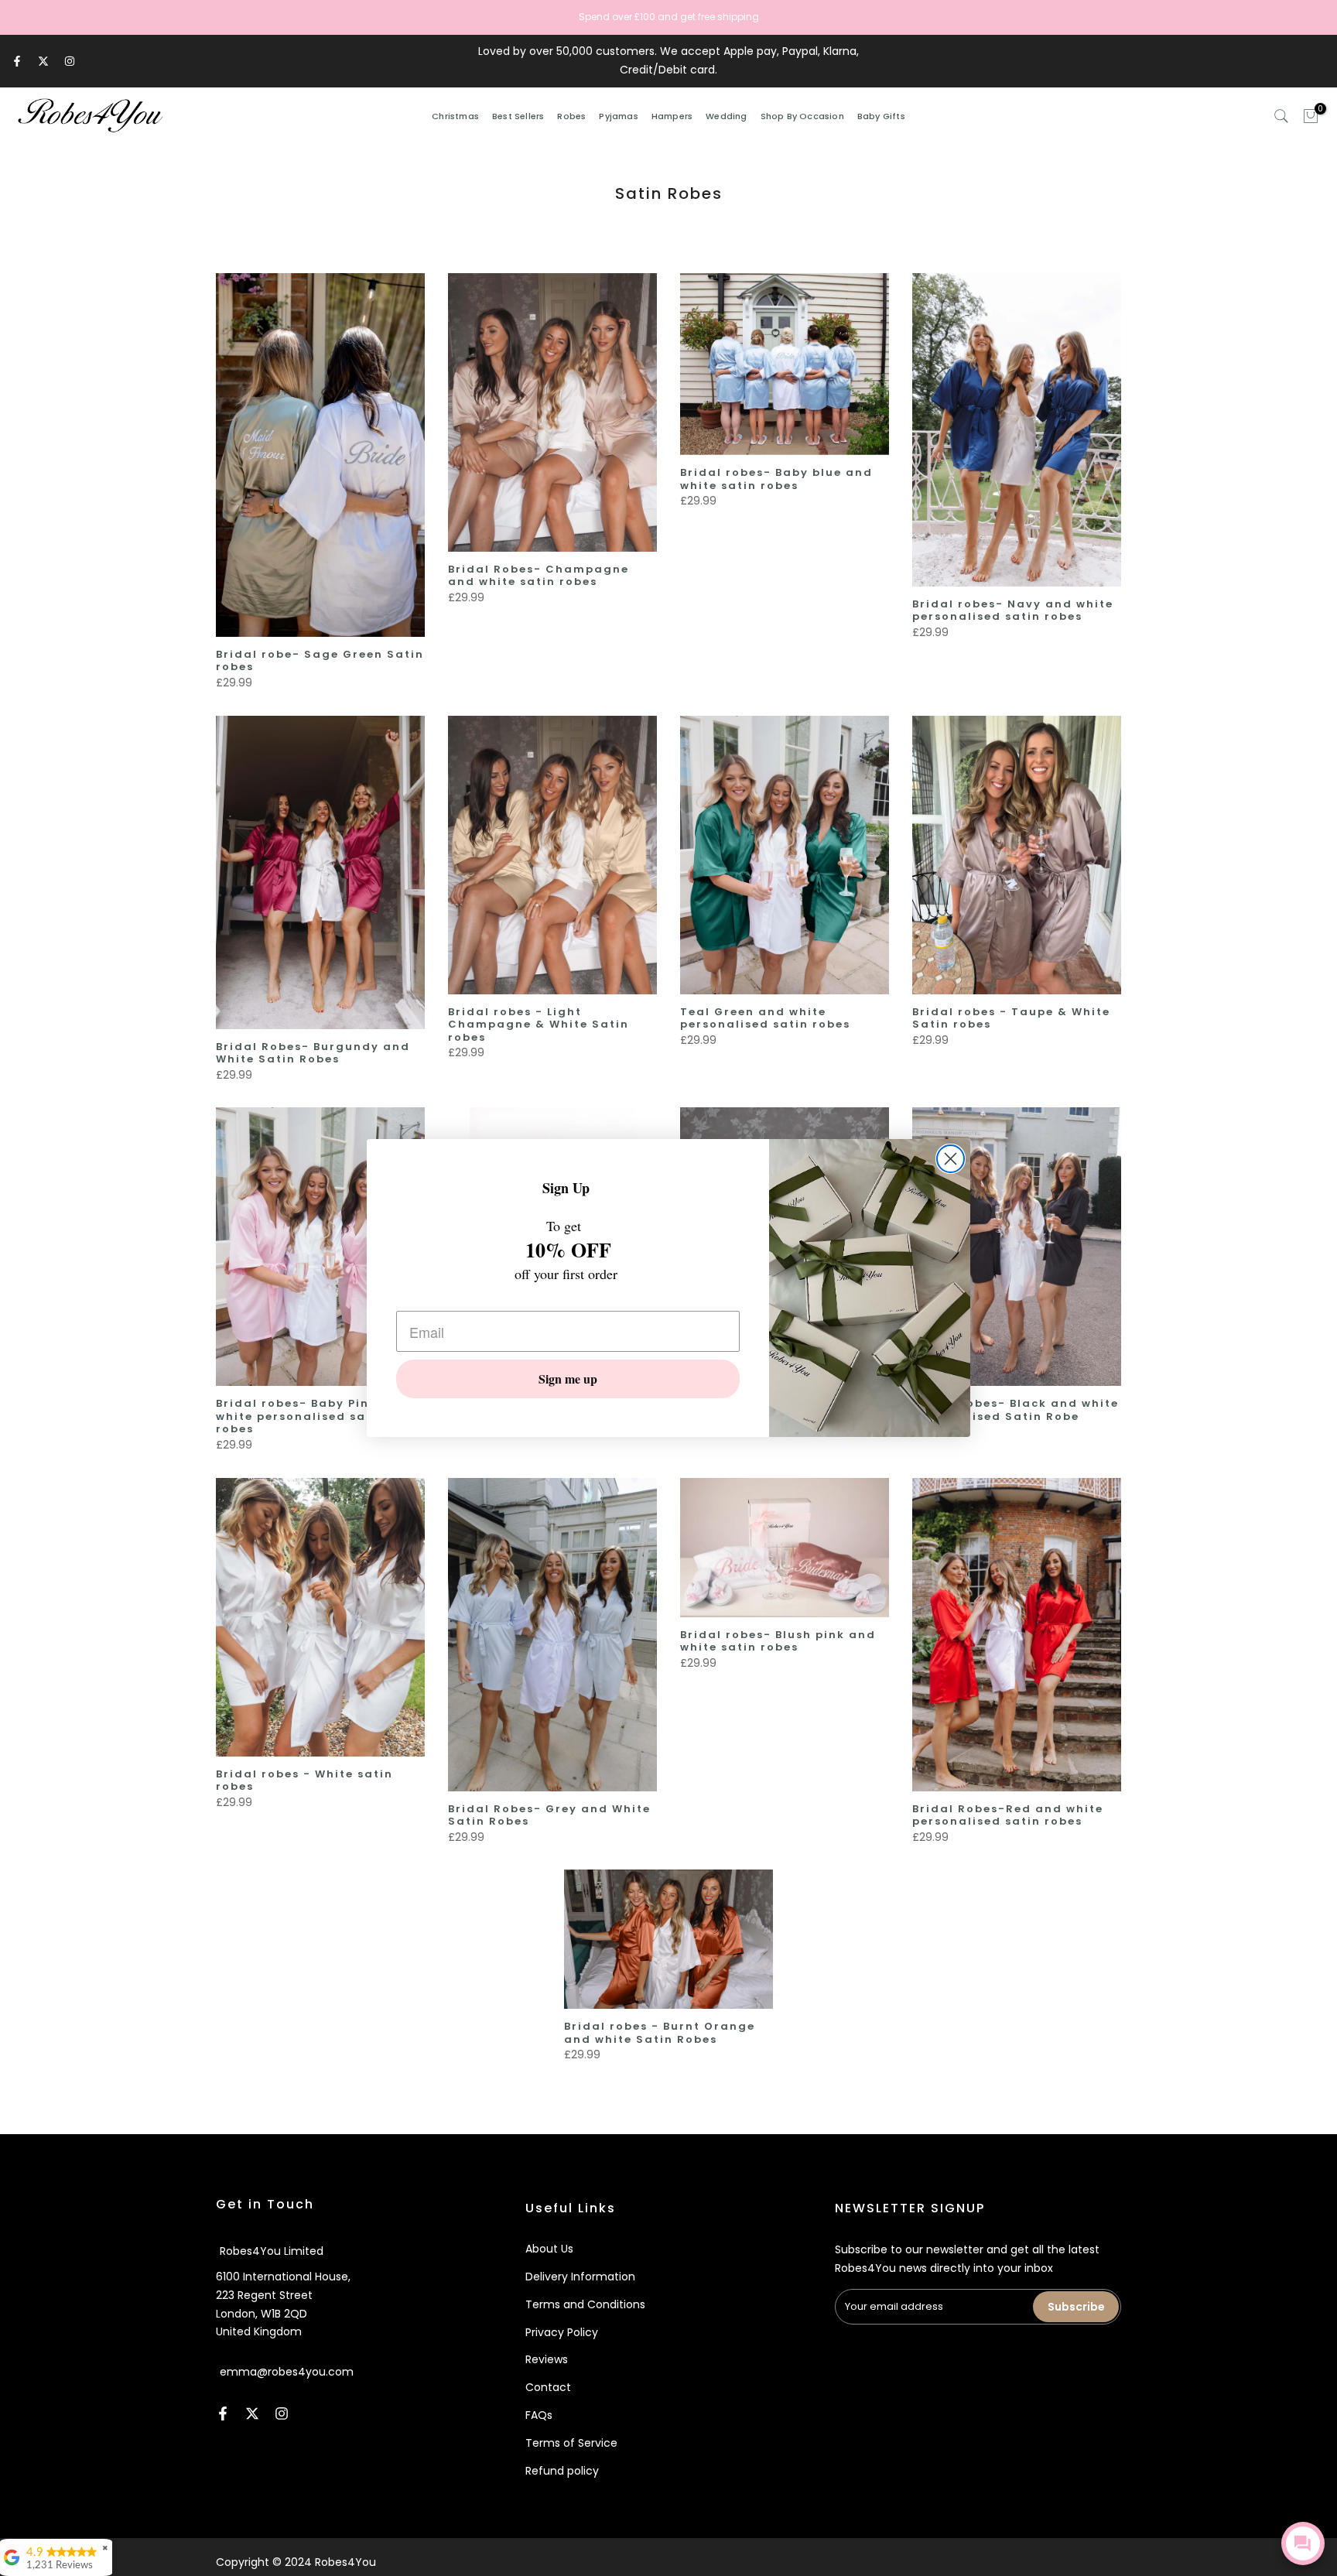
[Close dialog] (951, 1159)
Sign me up (568, 1379)
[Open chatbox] (1303, 2544)
